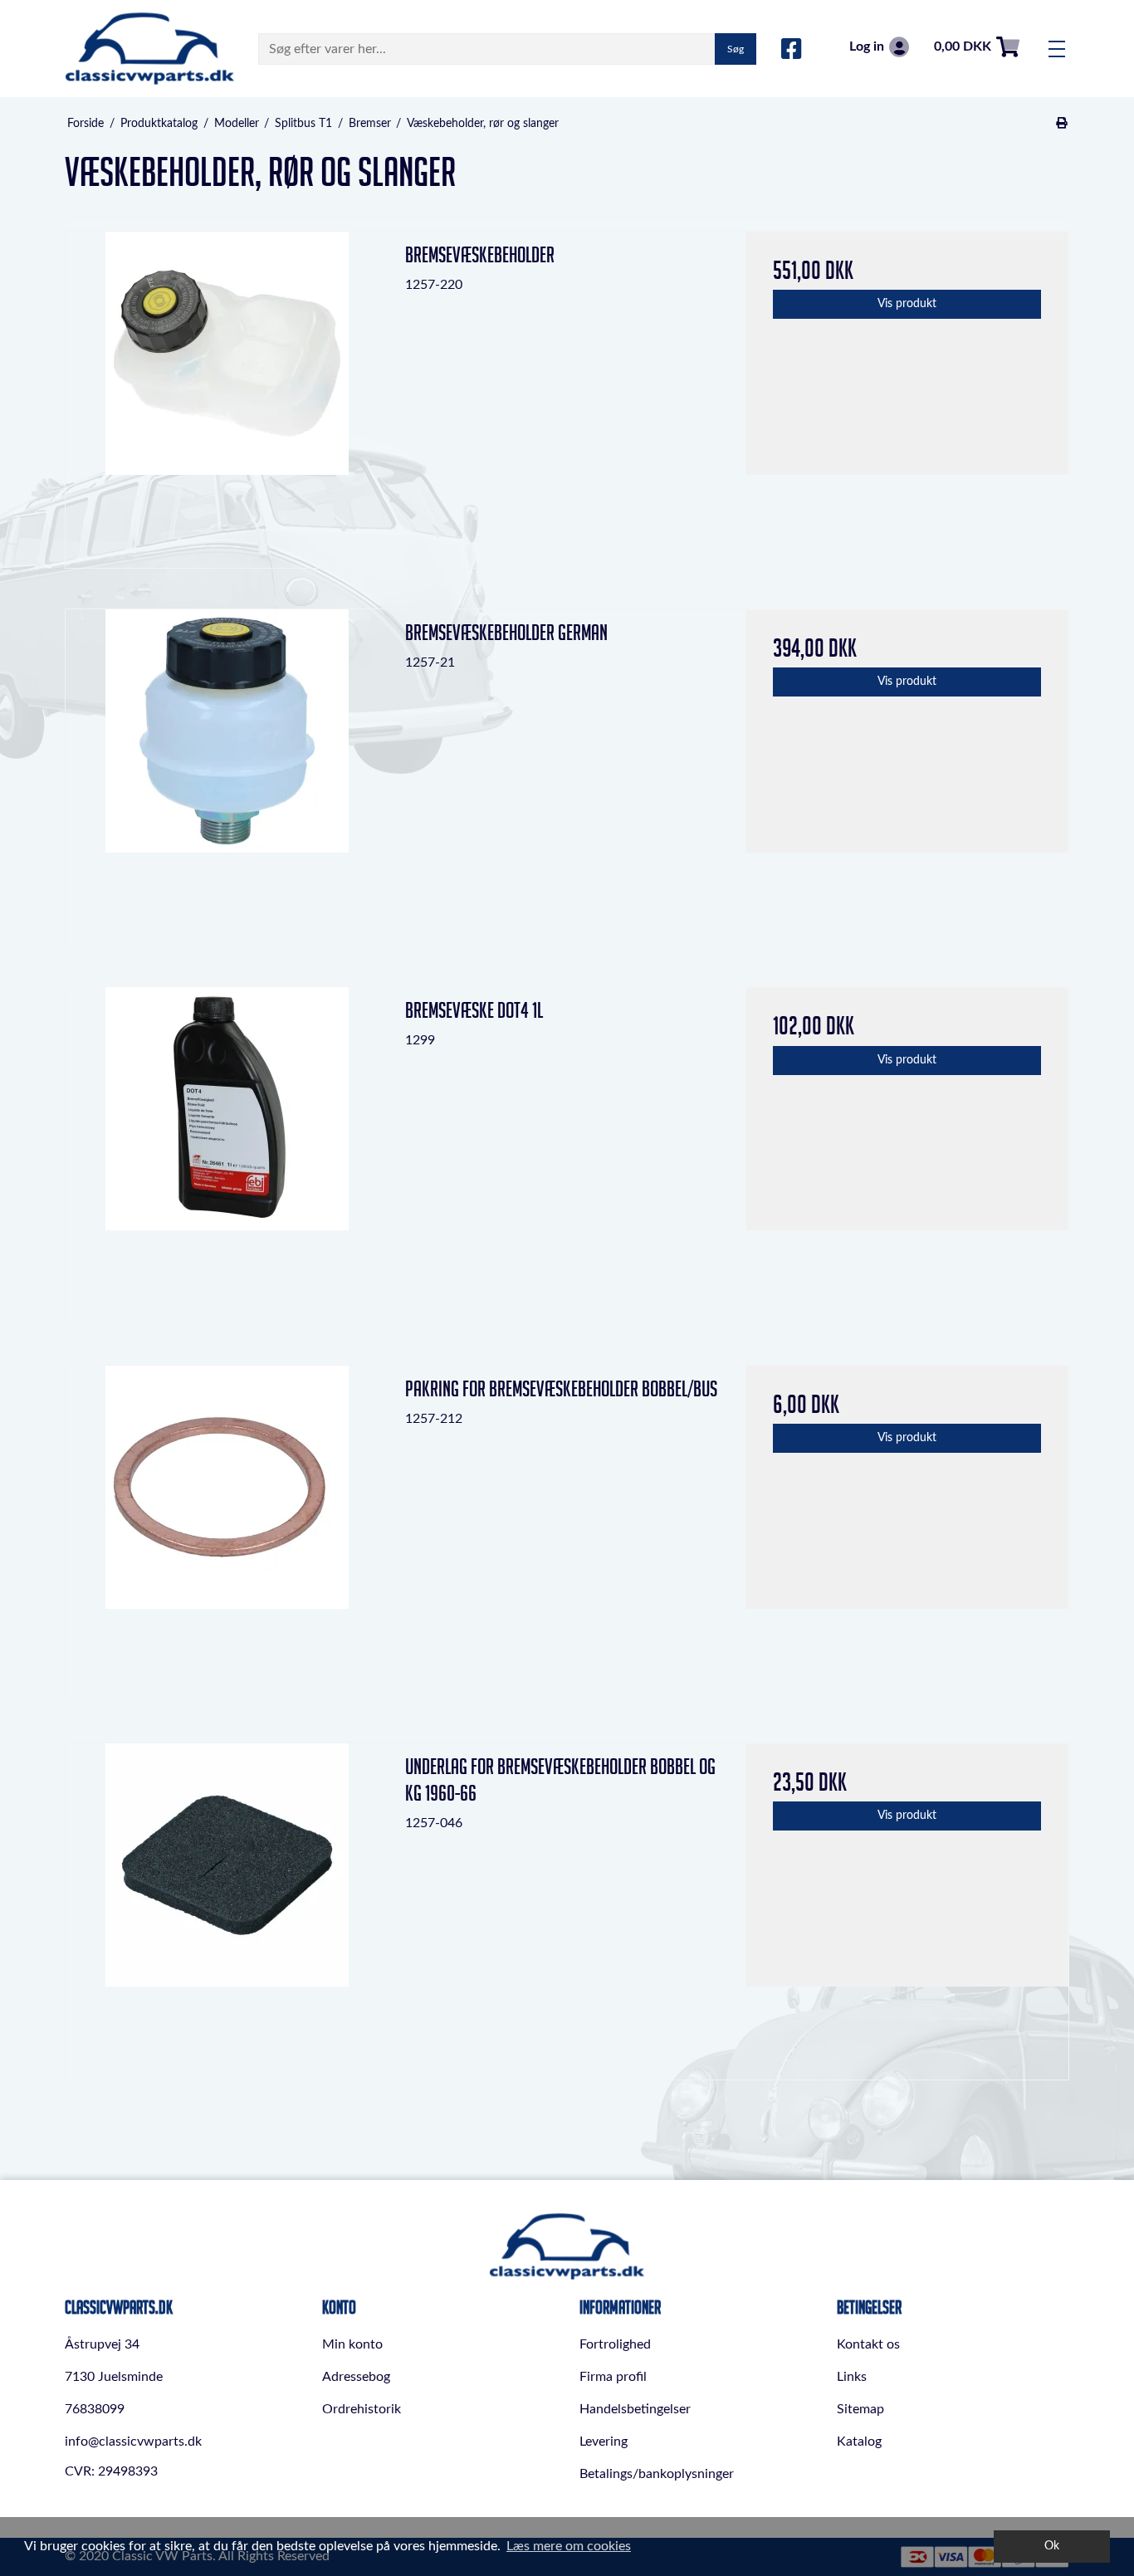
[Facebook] (792, 50)
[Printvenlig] (1062, 124)
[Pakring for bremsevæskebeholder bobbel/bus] (227, 1527)
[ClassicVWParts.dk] (150, 49)
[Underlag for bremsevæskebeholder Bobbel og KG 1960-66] (227, 1905)
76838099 (95, 2409)
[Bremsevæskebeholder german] (227, 771)
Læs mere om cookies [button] (569, 2546)
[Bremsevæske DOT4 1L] (227, 1149)
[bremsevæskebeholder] (227, 393)
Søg (736, 49)
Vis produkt (907, 304)
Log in (867, 46)
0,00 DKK (963, 46)
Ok (1052, 2546)
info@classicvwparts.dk (133, 2442)
